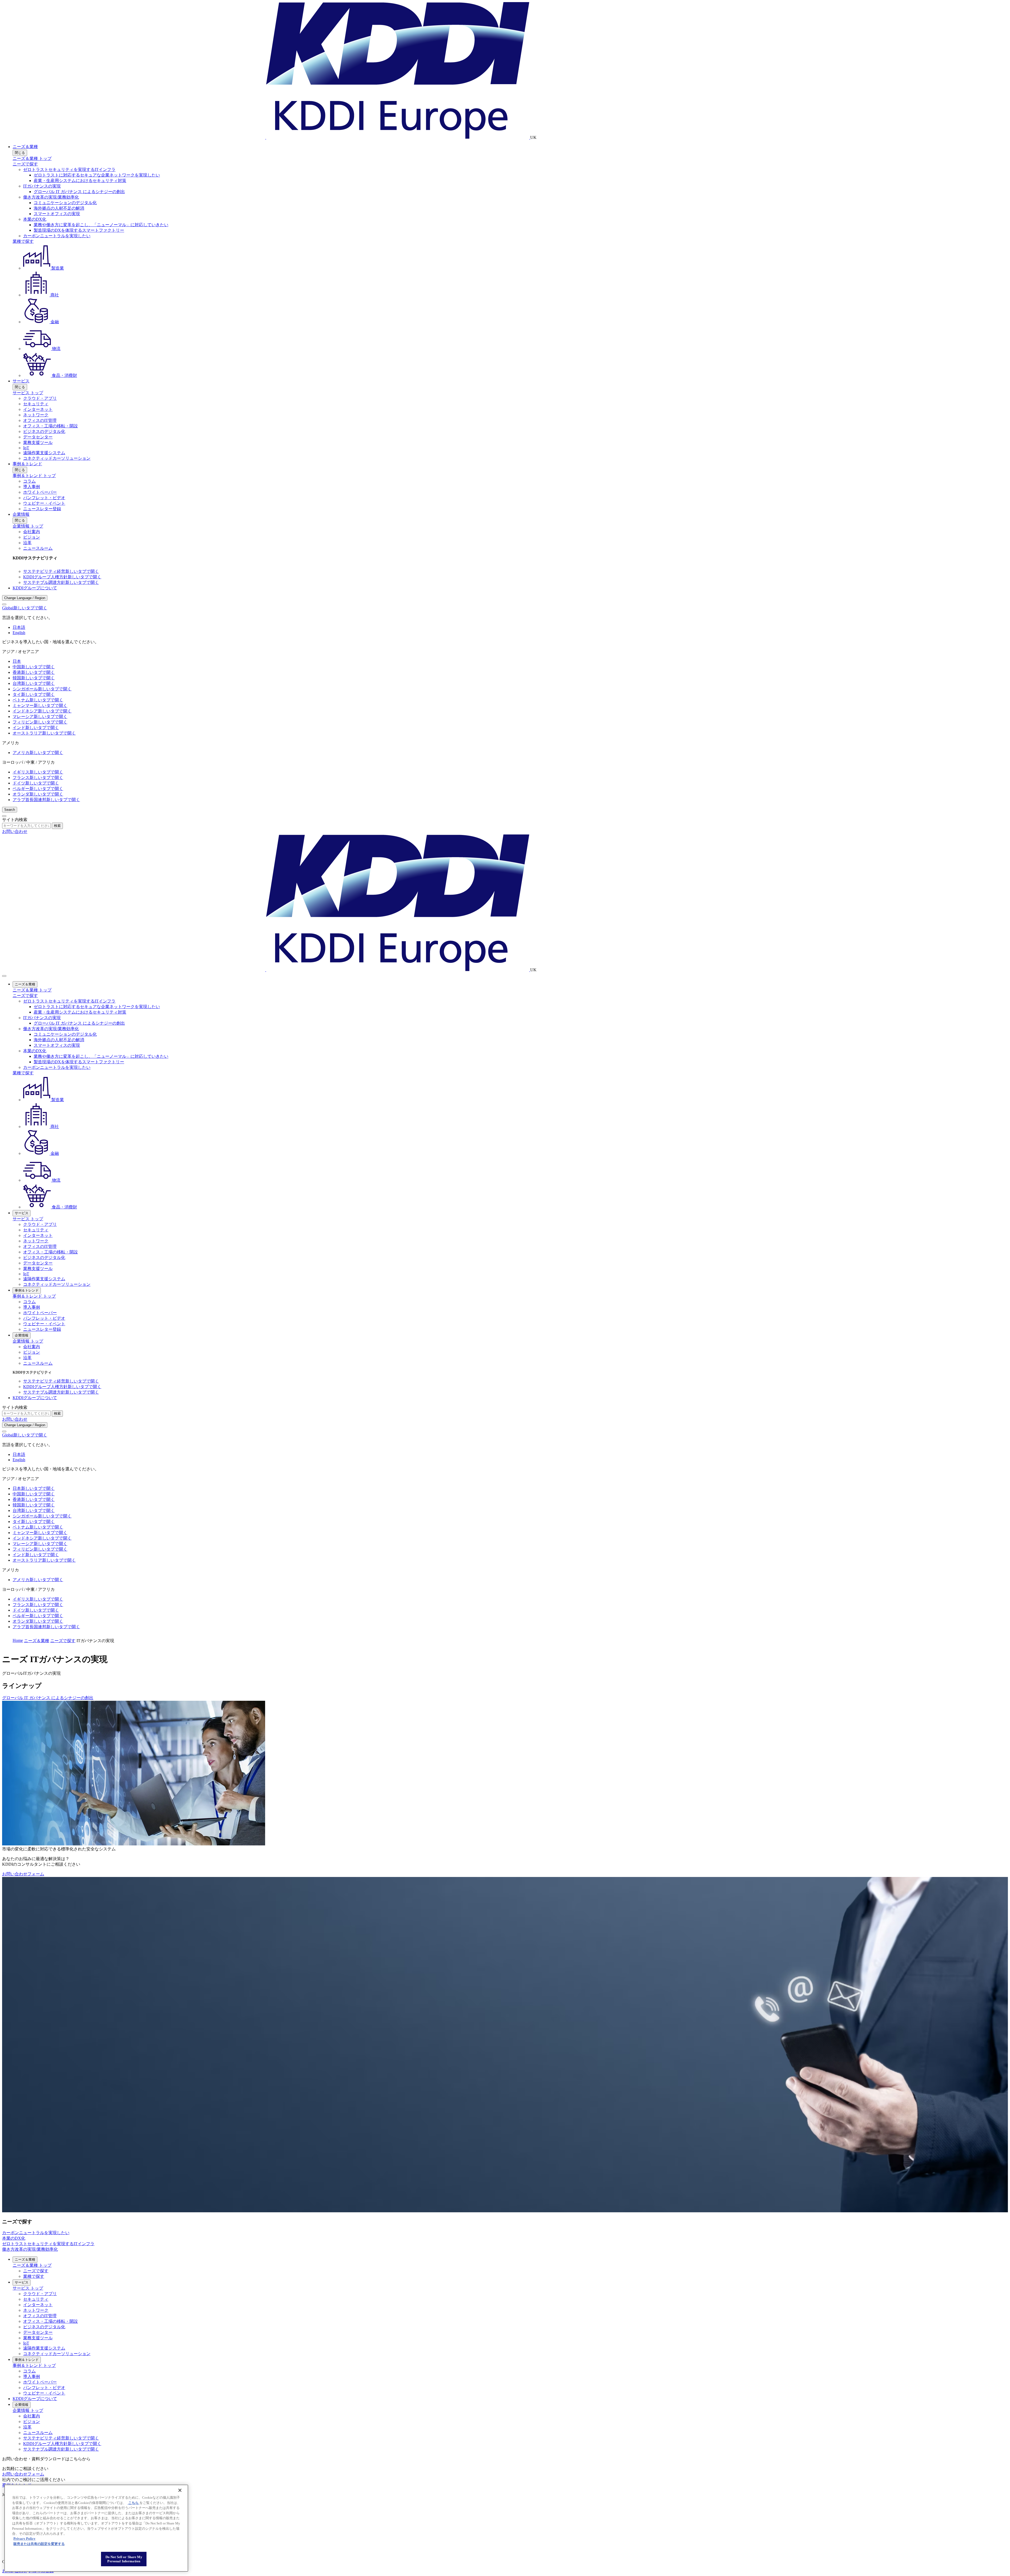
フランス (38, 778)
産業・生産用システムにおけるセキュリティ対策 (80, 181)
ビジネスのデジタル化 (44, 431)
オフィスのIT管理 (40, 420)
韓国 (34, 678)
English (19, 633)
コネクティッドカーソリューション (57, 458)
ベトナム (38, 700)
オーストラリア (44, 733)
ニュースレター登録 (42, 509)
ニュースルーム (38, 548)
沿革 (27, 543)
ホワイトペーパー (40, 492)
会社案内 (32, 532)
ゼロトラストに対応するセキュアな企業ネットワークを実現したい (97, 175)
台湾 (34, 683)
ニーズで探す (25, 164)
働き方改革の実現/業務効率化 (51, 197)
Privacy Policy (24, 2539)
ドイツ (36, 783)
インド (36, 728)
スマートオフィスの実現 (57, 214)
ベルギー (38, 789)
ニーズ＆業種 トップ (32, 158)
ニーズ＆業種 (25, 147)
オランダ (38, 794)
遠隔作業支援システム (44, 453)
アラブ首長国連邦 (46, 800)
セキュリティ (36, 404)
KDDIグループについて (35, 588)
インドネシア (42, 711)
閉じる (20, 153)
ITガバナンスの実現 (42, 186)
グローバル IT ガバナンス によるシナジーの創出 (79, 192)
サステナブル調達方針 (61, 582)
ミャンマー (40, 705)
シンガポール (42, 689)
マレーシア (40, 717)
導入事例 (32, 487)
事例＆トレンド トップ (34, 476)
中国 (34, 667)
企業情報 (21, 514)
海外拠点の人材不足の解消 (59, 208)
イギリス (38, 772)
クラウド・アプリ (40, 398)
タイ (34, 694)
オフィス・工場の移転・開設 (50, 426)
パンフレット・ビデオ (44, 498)
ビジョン (32, 537)
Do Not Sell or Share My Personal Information (124, 2559)
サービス (21, 381)
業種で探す (23, 241)
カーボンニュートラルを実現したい (57, 236)
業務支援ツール (38, 442)
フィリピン (40, 722)
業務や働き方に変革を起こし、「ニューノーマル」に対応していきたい (101, 225)
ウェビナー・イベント (44, 503)
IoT (26, 448)
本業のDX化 (35, 219)
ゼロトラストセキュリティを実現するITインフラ (69, 169)
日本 (17, 661)
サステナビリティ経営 (61, 571)
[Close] (4, 604)
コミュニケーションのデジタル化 (65, 203)
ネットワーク (36, 415)
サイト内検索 (15, 820)
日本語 (19, 627)
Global (25, 608)
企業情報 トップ (28, 526)
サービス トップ (28, 393)
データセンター (38, 437)
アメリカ (38, 753)
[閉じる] (180, 2490)
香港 (34, 672)
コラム (29, 481)
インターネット (38, 409)
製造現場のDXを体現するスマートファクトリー (79, 230)
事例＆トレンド (27, 464)
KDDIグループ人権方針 (62, 577)
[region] (96, 2528)
